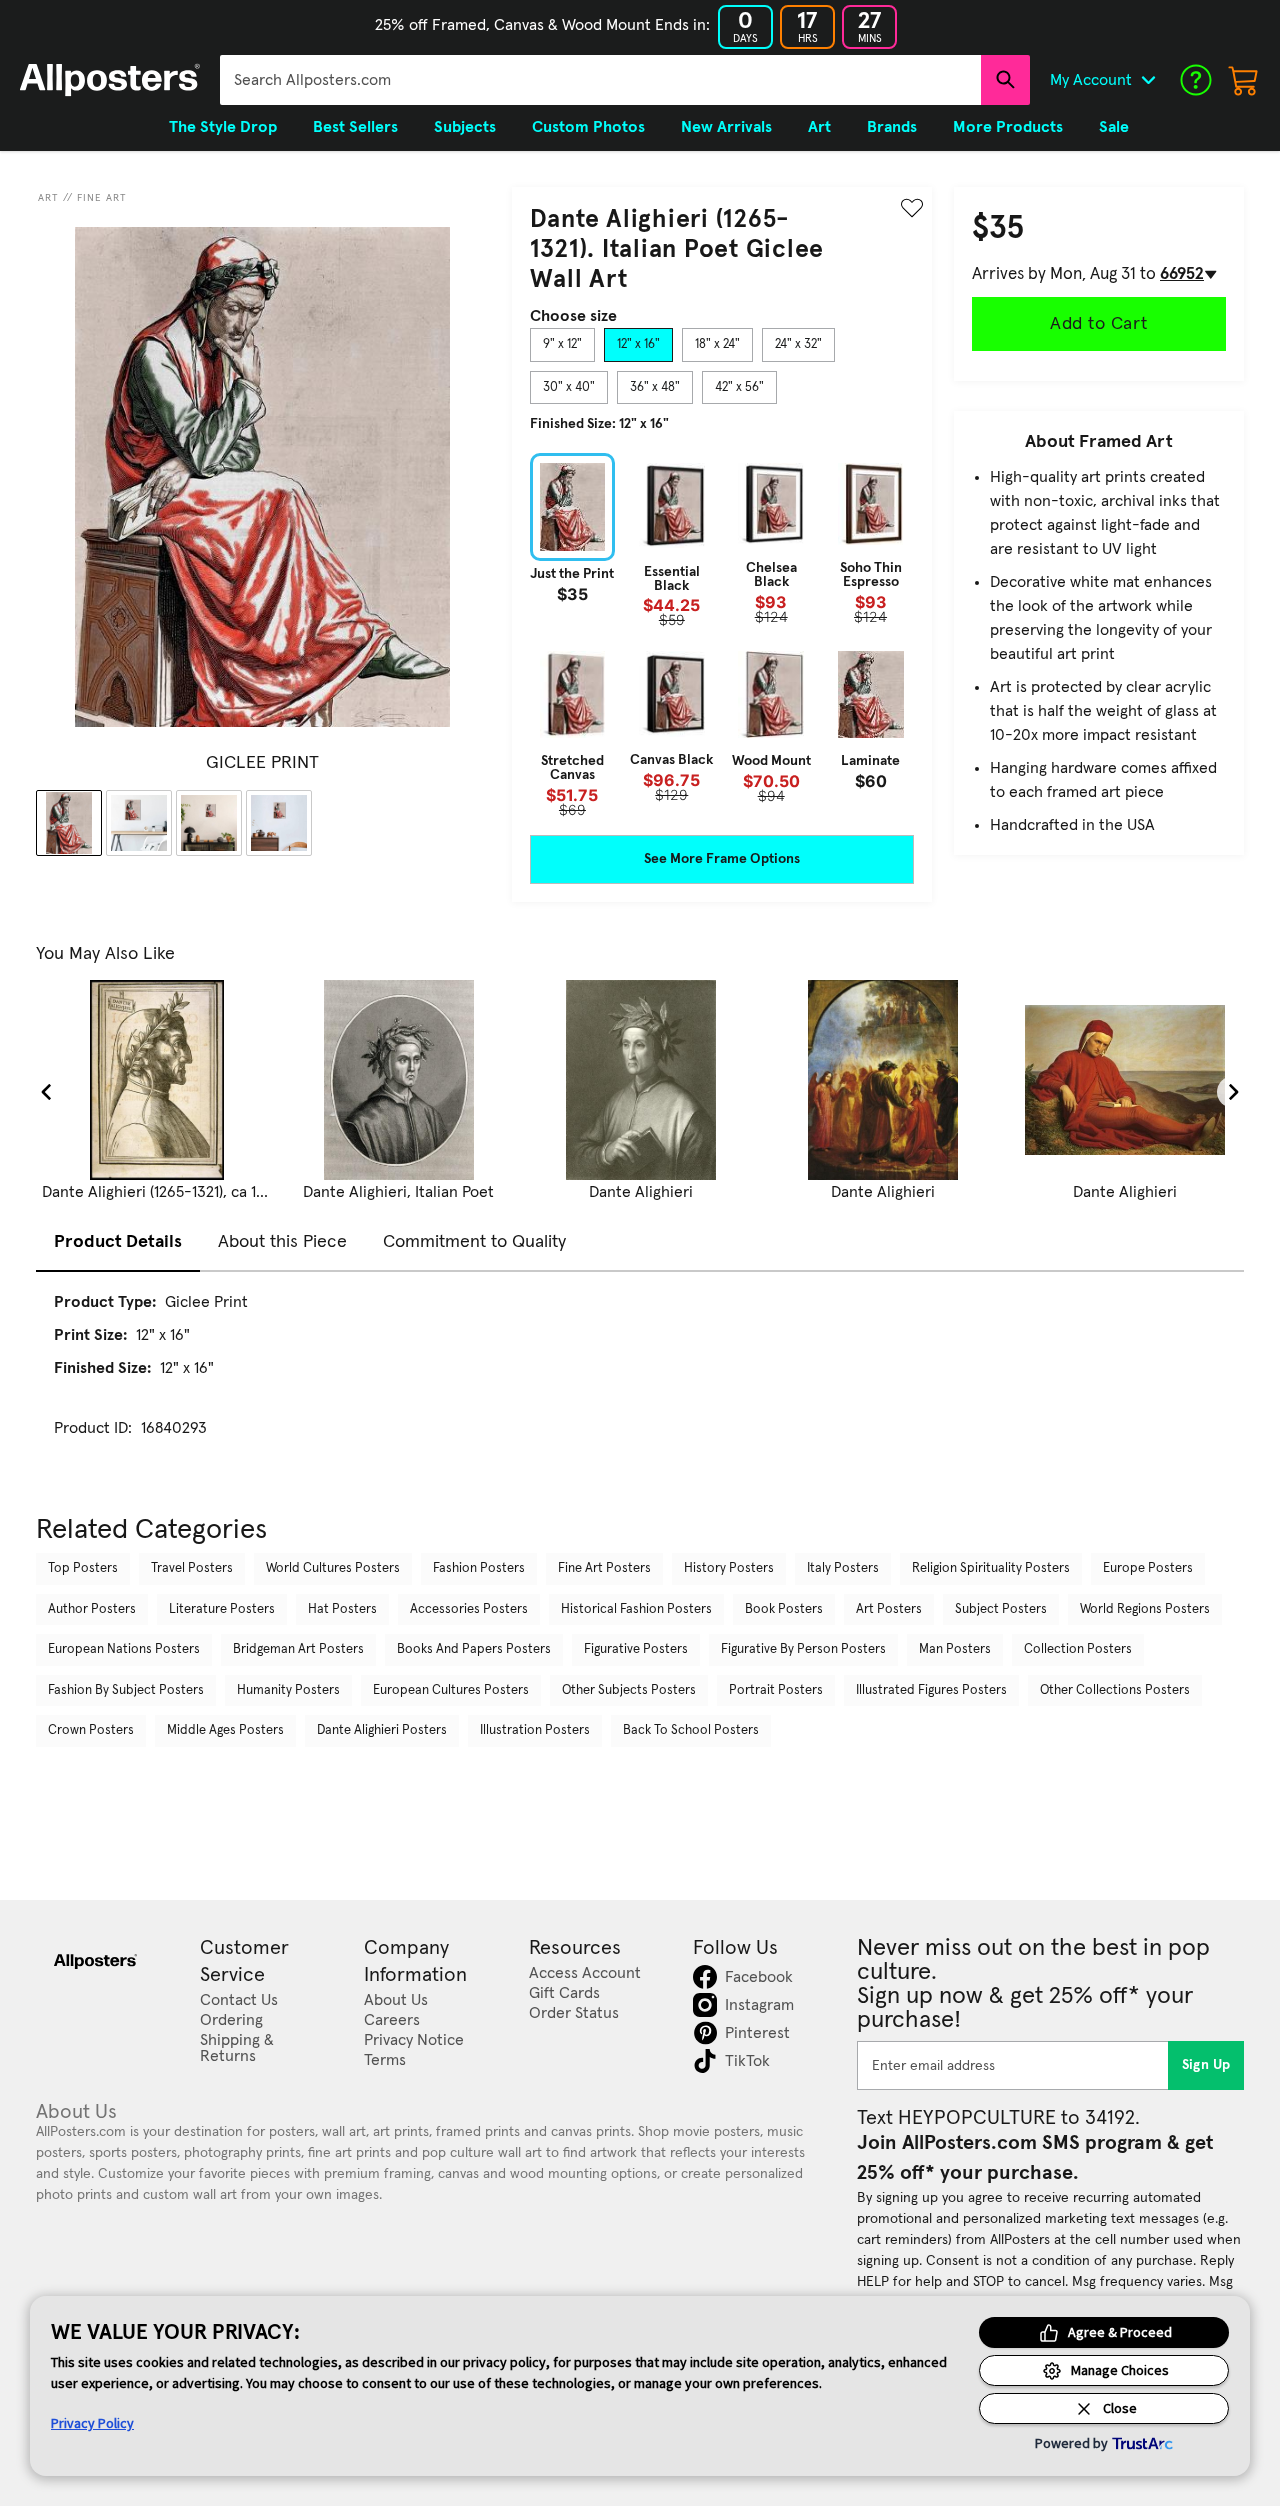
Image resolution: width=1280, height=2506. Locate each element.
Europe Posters (1148, 1568)
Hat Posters (342, 1609)
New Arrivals (726, 127)
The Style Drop (223, 127)
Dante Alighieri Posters (382, 1730)
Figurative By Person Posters (803, 1649)
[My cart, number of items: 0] (1244, 80)
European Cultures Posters (451, 1690)
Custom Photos (588, 127)
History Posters (729, 1568)
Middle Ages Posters (225, 1730)
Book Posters (784, 1609)
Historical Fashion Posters (636, 1609)
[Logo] (110, 80)
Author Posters (92, 1609)
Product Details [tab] (118, 1242)
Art (48, 198)
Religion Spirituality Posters (991, 1568)
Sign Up (1206, 2065)
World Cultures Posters (333, 1568)
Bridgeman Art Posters (298, 1649)
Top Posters (83, 1568)
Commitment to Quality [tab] (474, 1242)
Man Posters (955, 1649)
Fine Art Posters (604, 1568)
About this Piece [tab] (282, 1242)
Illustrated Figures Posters (931, 1690)
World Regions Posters (1145, 1609)
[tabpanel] (722, 634)
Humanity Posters (288, 1690)
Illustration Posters (535, 1730)
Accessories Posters (469, 1609)
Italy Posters (843, 1568)
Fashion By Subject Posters (126, 1690)
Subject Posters (1001, 1609)
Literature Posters (222, 1609)
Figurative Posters (636, 1649)
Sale (1114, 127)
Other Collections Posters (1115, 1690)
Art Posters (889, 1609)
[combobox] (600, 80)
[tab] (562, 345)
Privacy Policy (92, 2423)
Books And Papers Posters (474, 1649)
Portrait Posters (776, 1690)
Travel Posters (192, 1568)
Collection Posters (1078, 1649)
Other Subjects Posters (629, 1690)
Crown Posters (91, 1730)
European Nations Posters (124, 1649)
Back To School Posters (691, 1730)
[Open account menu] (1148, 80)
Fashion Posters (479, 1568)
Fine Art (102, 198)
